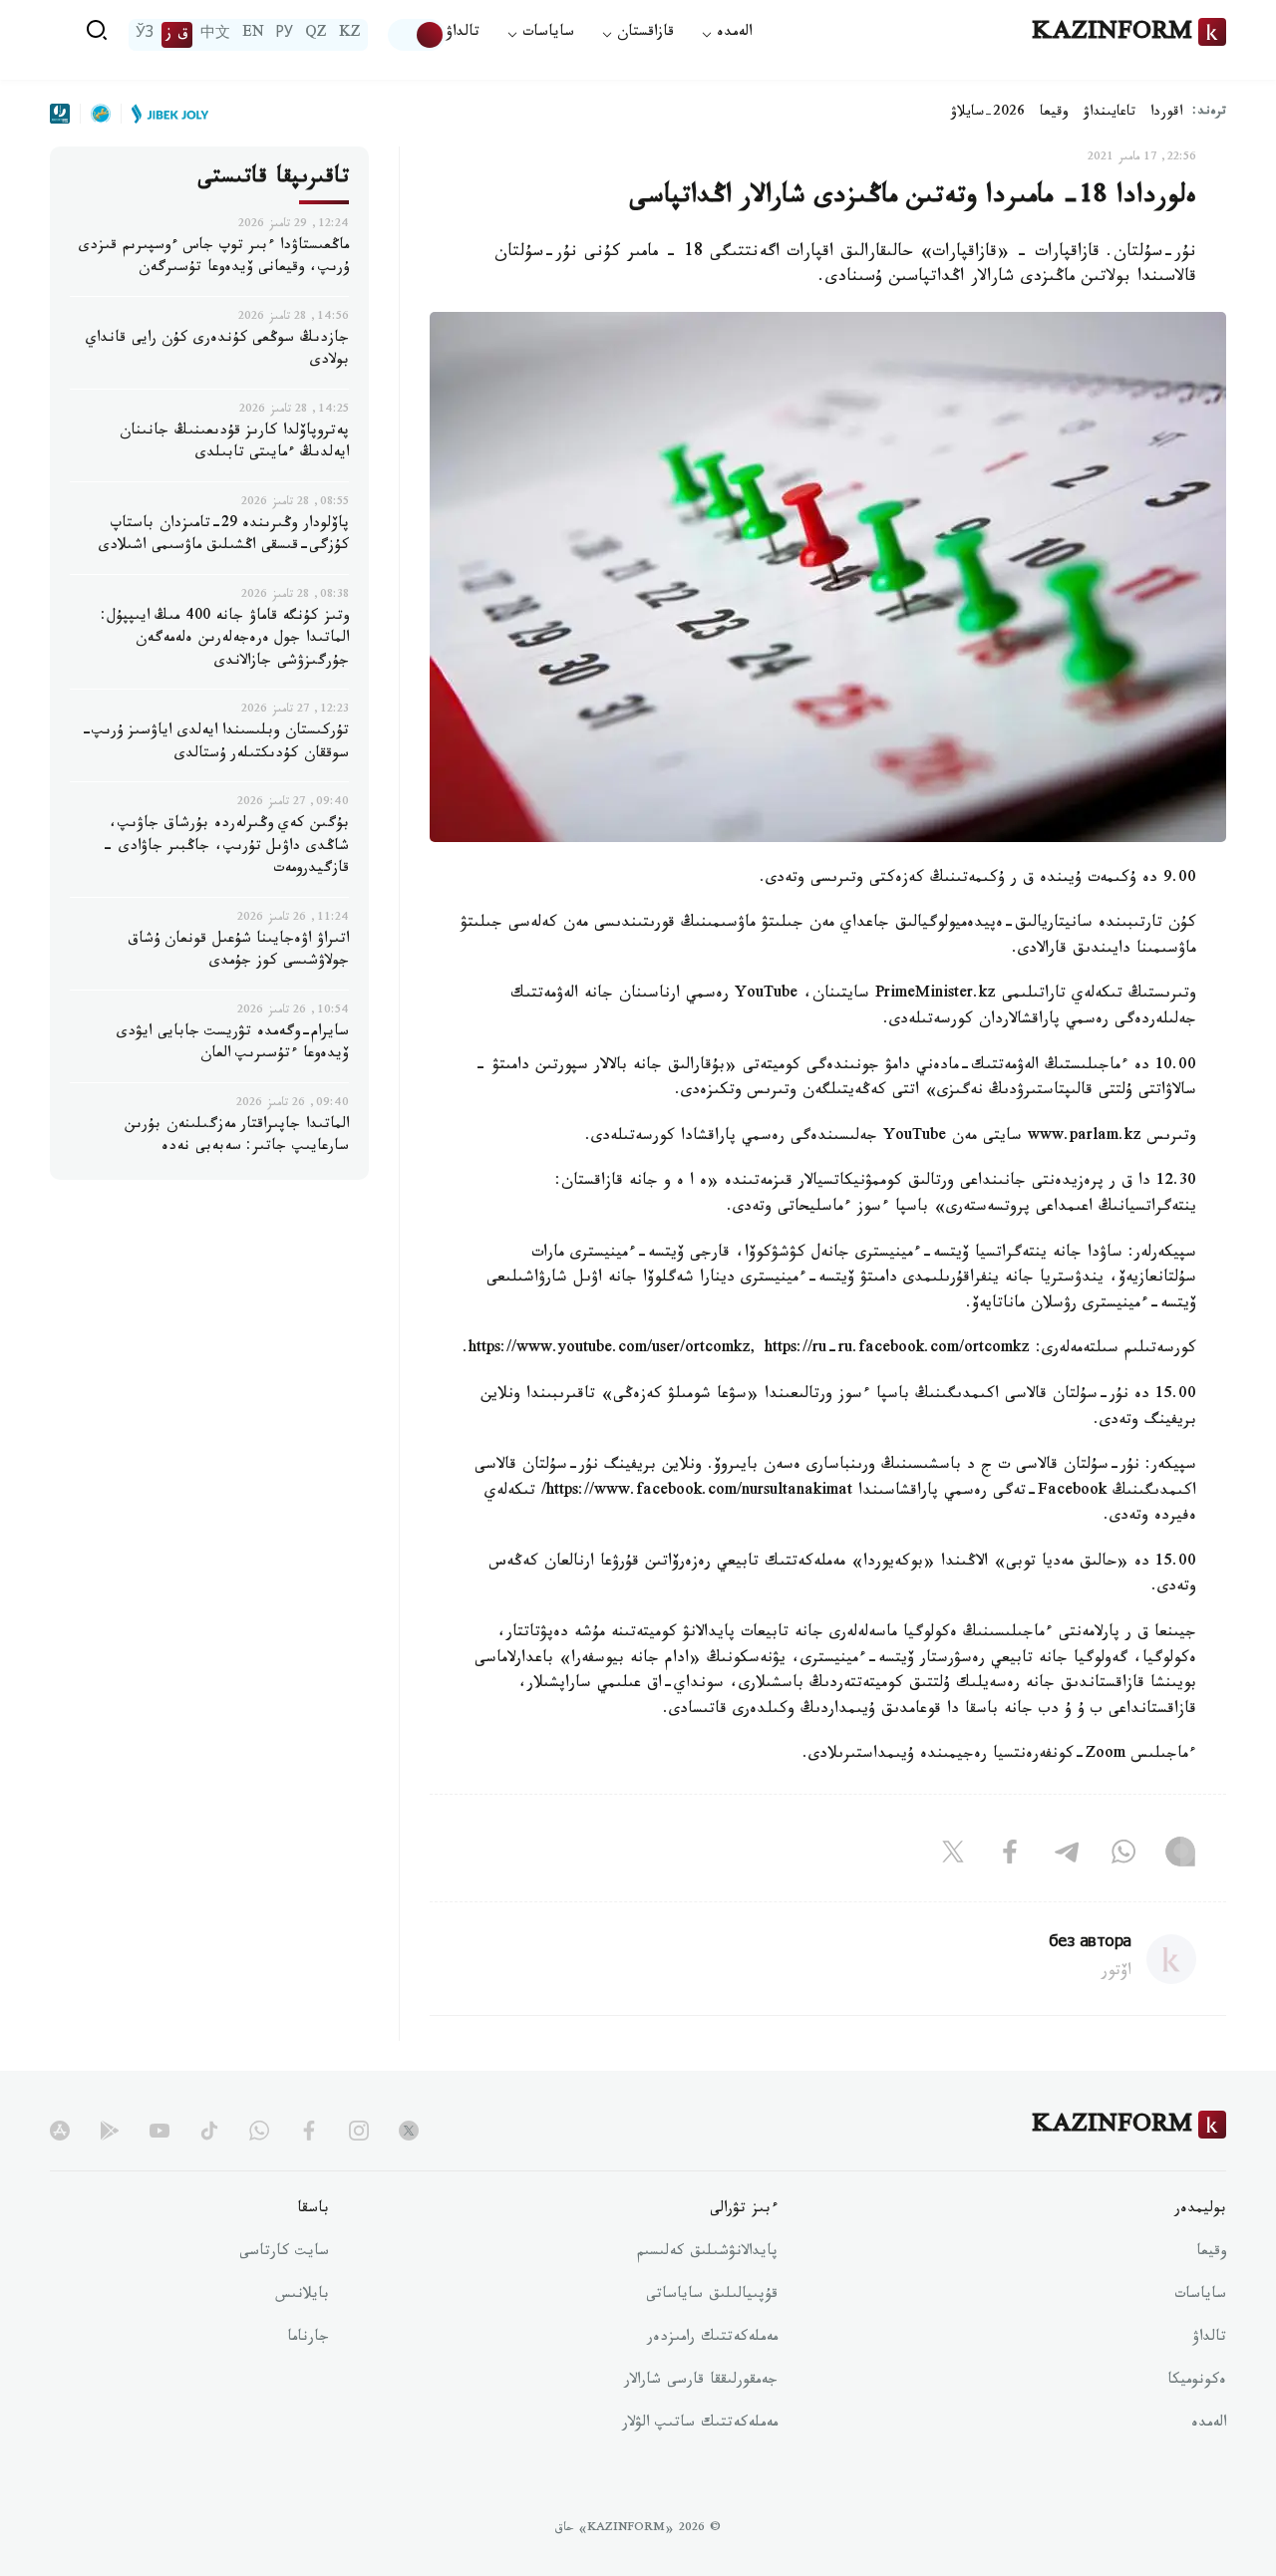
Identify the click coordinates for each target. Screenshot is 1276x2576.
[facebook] (309, 2131)
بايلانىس (302, 2296)
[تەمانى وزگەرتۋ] (417, 35)
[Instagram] (1180, 1856)
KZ (350, 35)
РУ (285, 35)
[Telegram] (1067, 1856)
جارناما (308, 2339)
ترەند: (1209, 113)
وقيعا (1054, 114)
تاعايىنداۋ (1110, 114)
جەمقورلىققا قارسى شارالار (701, 2382)
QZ (316, 35)
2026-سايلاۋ (988, 114)
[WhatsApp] (1123, 1856)
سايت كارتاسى (284, 2253)
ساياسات (1200, 2296)
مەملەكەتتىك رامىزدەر (712, 2339)
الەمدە (1209, 2425)
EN (253, 35)
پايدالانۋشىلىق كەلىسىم (707, 2253)
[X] (953, 1856)
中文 (215, 35)
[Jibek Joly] (164, 114)
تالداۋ (463, 34)
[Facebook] (1010, 1856)
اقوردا (1166, 114)
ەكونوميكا (1197, 2382)
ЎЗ (145, 35)
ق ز (177, 35)
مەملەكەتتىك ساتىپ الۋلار (700, 2425)
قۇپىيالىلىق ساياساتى (712, 2296)
